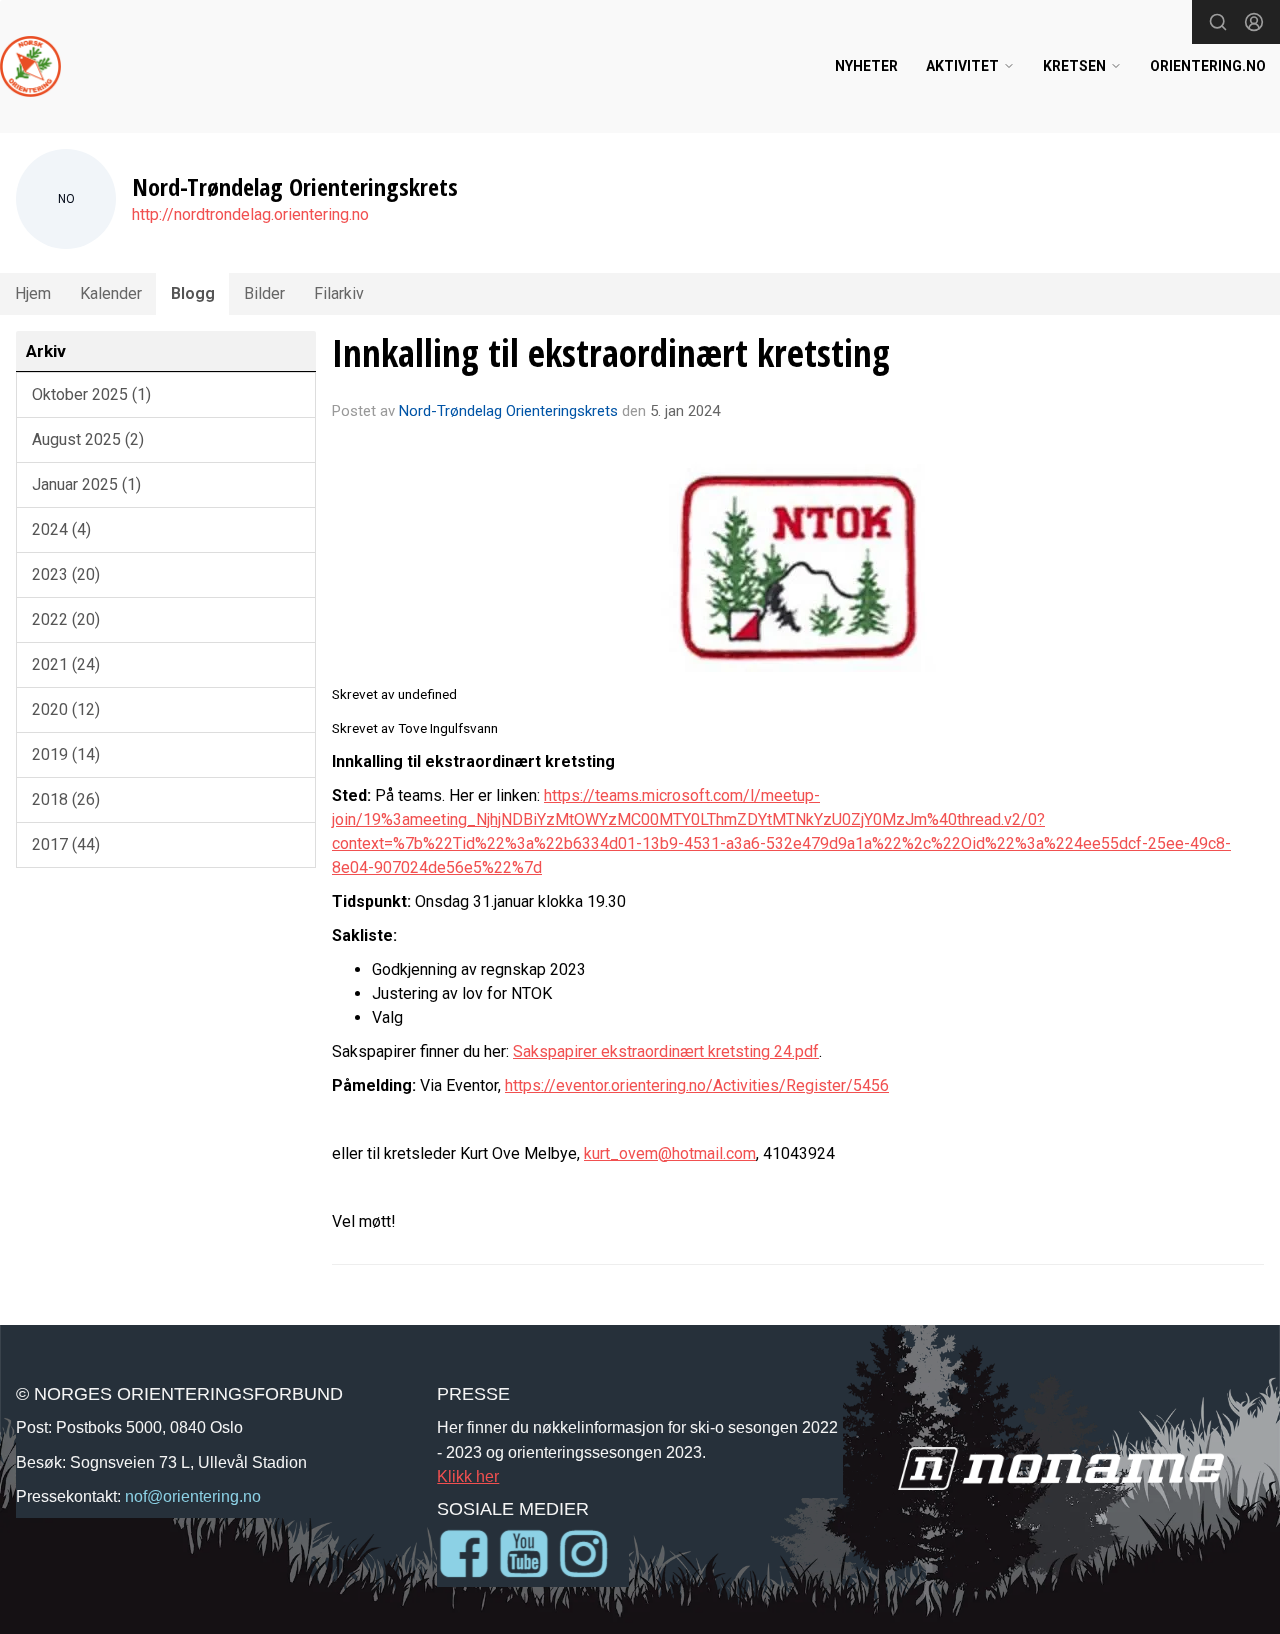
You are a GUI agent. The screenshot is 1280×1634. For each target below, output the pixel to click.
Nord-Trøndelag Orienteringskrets (508, 411)
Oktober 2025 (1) (91, 394)
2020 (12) (66, 709)
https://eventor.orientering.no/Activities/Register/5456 (697, 1085)
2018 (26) (66, 799)
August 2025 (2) (88, 439)
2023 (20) (66, 574)
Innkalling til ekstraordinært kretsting (611, 353)
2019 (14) (66, 754)
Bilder (264, 293)
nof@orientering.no (193, 1496)
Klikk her (468, 1476)
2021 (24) (66, 664)
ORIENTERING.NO (1208, 66)
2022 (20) (66, 619)
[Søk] (1218, 22)
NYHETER (866, 66)
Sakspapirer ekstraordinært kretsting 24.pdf (666, 1051)
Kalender (111, 293)
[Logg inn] (1254, 22)
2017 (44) (66, 844)
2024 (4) (61, 529)
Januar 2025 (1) (86, 484)
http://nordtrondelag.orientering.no (250, 214)
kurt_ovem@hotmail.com (670, 1153)
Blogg (193, 293)
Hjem (33, 293)
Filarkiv (339, 293)
